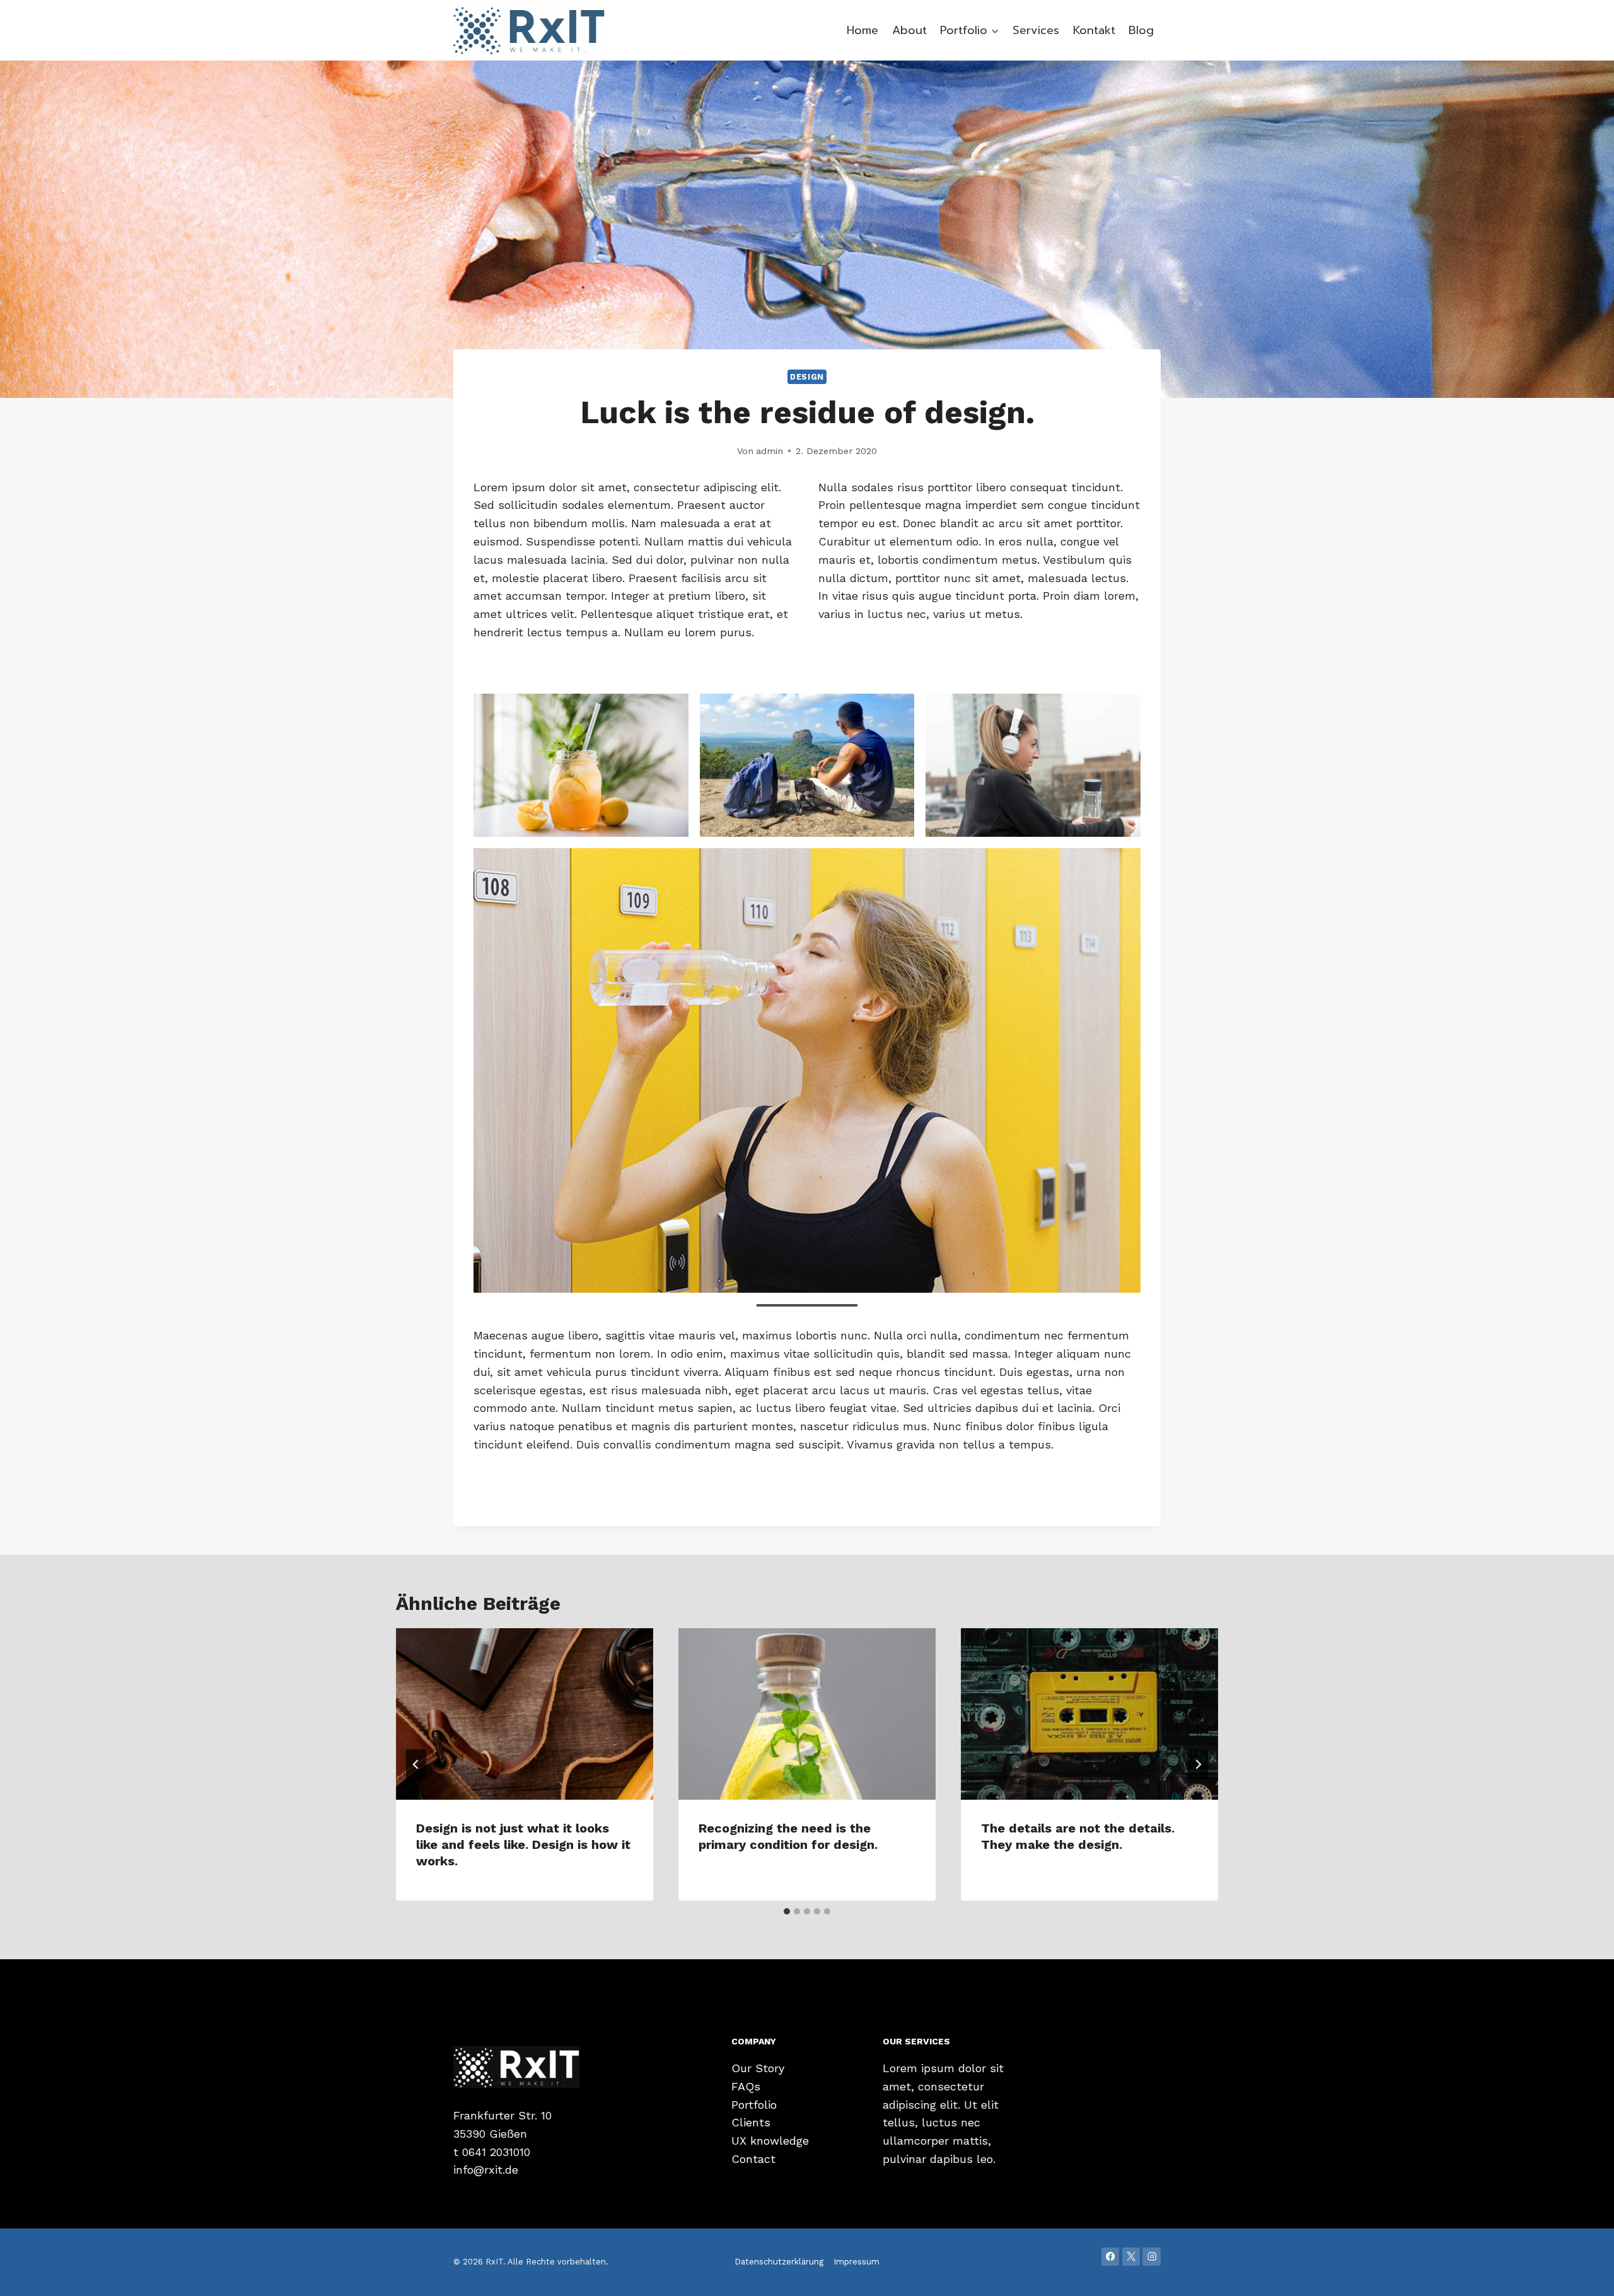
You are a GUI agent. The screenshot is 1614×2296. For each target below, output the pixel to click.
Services (1036, 30)
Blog (1141, 30)
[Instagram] (1152, 2257)
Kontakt (1094, 30)
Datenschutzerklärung (779, 2262)
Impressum (856, 2262)
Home (862, 30)
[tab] (787, 1911)
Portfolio (754, 2105)
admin (769, 451)
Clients (751, 2122)
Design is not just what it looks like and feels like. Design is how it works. (523, 1844)
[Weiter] (1198, 1764)
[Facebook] (1111, 2257)
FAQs (746, 2086)
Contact (753, 2159)
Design (807, 377)
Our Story (758, 2068)
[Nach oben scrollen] (1585, 2273)
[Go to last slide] (416, 1764)
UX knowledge (770, 2141)
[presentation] (525, 1714)
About (909, 30)
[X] (1131, 2257)
